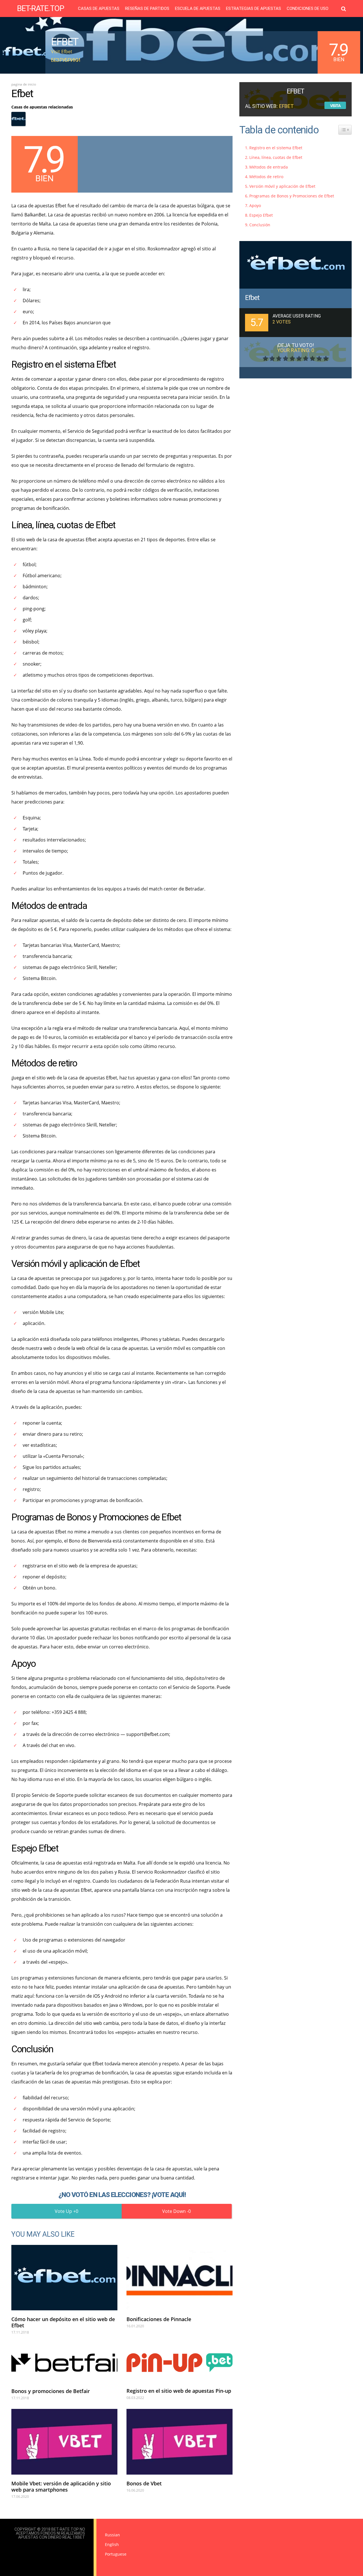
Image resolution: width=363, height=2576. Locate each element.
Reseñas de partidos (147, 9)
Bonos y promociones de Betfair (51, 2391)
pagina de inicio (24, 84)
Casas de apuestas (99, 9)
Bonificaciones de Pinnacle (159, 2319)
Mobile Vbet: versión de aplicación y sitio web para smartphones (61, 2486)
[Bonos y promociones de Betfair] (64, 2363)
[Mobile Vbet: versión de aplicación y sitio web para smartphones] (64, 2442)
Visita (335, 106)
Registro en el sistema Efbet (276, 148)
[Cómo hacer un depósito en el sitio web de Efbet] (64, 2278)
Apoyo (255, 205)
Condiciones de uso (308, 9)
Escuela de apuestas (198, 9)
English (112, 2544)
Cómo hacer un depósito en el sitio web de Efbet (63, 2322)
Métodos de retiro (266, 177)
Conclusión (260, 225)
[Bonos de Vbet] (180, 2442)
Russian (112, 2535)
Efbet (252, 298)
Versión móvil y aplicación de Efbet (282, 186)
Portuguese (116, 2554)
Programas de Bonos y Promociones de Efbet (292, 196)
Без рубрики (66, 60)
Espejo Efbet (261, 215)
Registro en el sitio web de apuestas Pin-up (179, 2391)
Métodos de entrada (269, 167)
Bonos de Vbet (144, 2483)
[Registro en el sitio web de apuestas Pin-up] (180, 2362)
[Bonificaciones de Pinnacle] (180, 2278)
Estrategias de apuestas (254, 9)
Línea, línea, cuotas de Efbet (276, 157)
